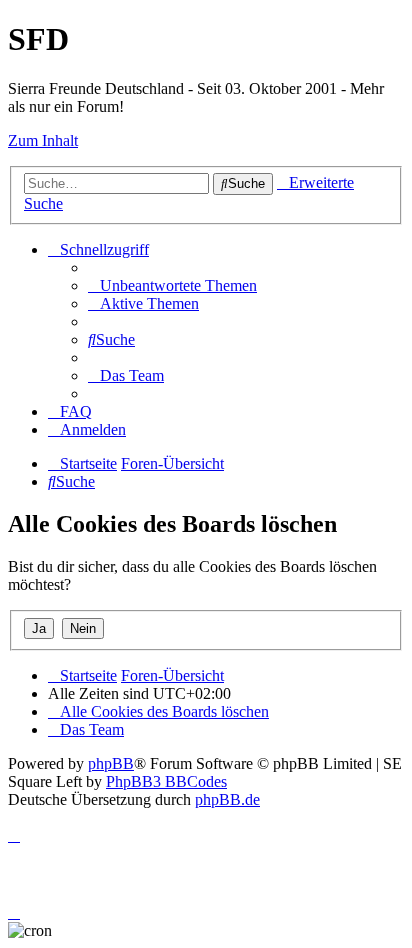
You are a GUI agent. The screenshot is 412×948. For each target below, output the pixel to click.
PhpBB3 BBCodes (166, 781)
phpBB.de (227, 799)
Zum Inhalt (43, 140)
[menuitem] (172, 285)
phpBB (111, 763)
